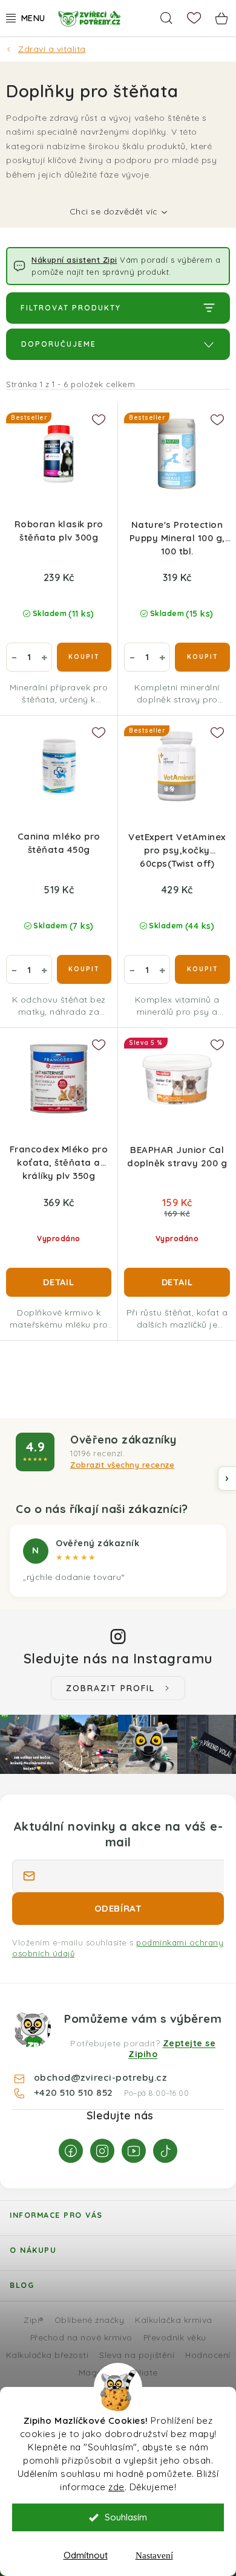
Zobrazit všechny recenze (122, 1465)
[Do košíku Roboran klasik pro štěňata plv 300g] (84, 657)
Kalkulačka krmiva (174, 2320)
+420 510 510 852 (75, 2092)
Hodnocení (208, 2355)
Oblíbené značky (90, 2320)
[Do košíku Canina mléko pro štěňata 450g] (84, 969)
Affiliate (141, 2372)
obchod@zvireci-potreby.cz (100, 2077)
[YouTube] (134, 2151)
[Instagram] (102, 2151)
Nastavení (154, 2555)
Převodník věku (175, 2337)
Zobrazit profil (110, 1688)
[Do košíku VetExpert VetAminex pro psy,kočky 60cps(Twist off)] (202, 969)
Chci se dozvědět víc (114, 211)
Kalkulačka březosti (48, 2355)
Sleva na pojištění (137, 2355)
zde (116, 2487)
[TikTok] (165, 2151)
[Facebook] (71, 2151)
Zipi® (34, 2320)
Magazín (97, 2372)
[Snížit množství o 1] (14, 657)
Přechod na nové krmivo (81, 2337)
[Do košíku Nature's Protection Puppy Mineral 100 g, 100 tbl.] (202, 657)
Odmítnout (86, 2555)
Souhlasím (126, 2517)
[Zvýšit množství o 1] (44, 657)
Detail (59, 1282)
